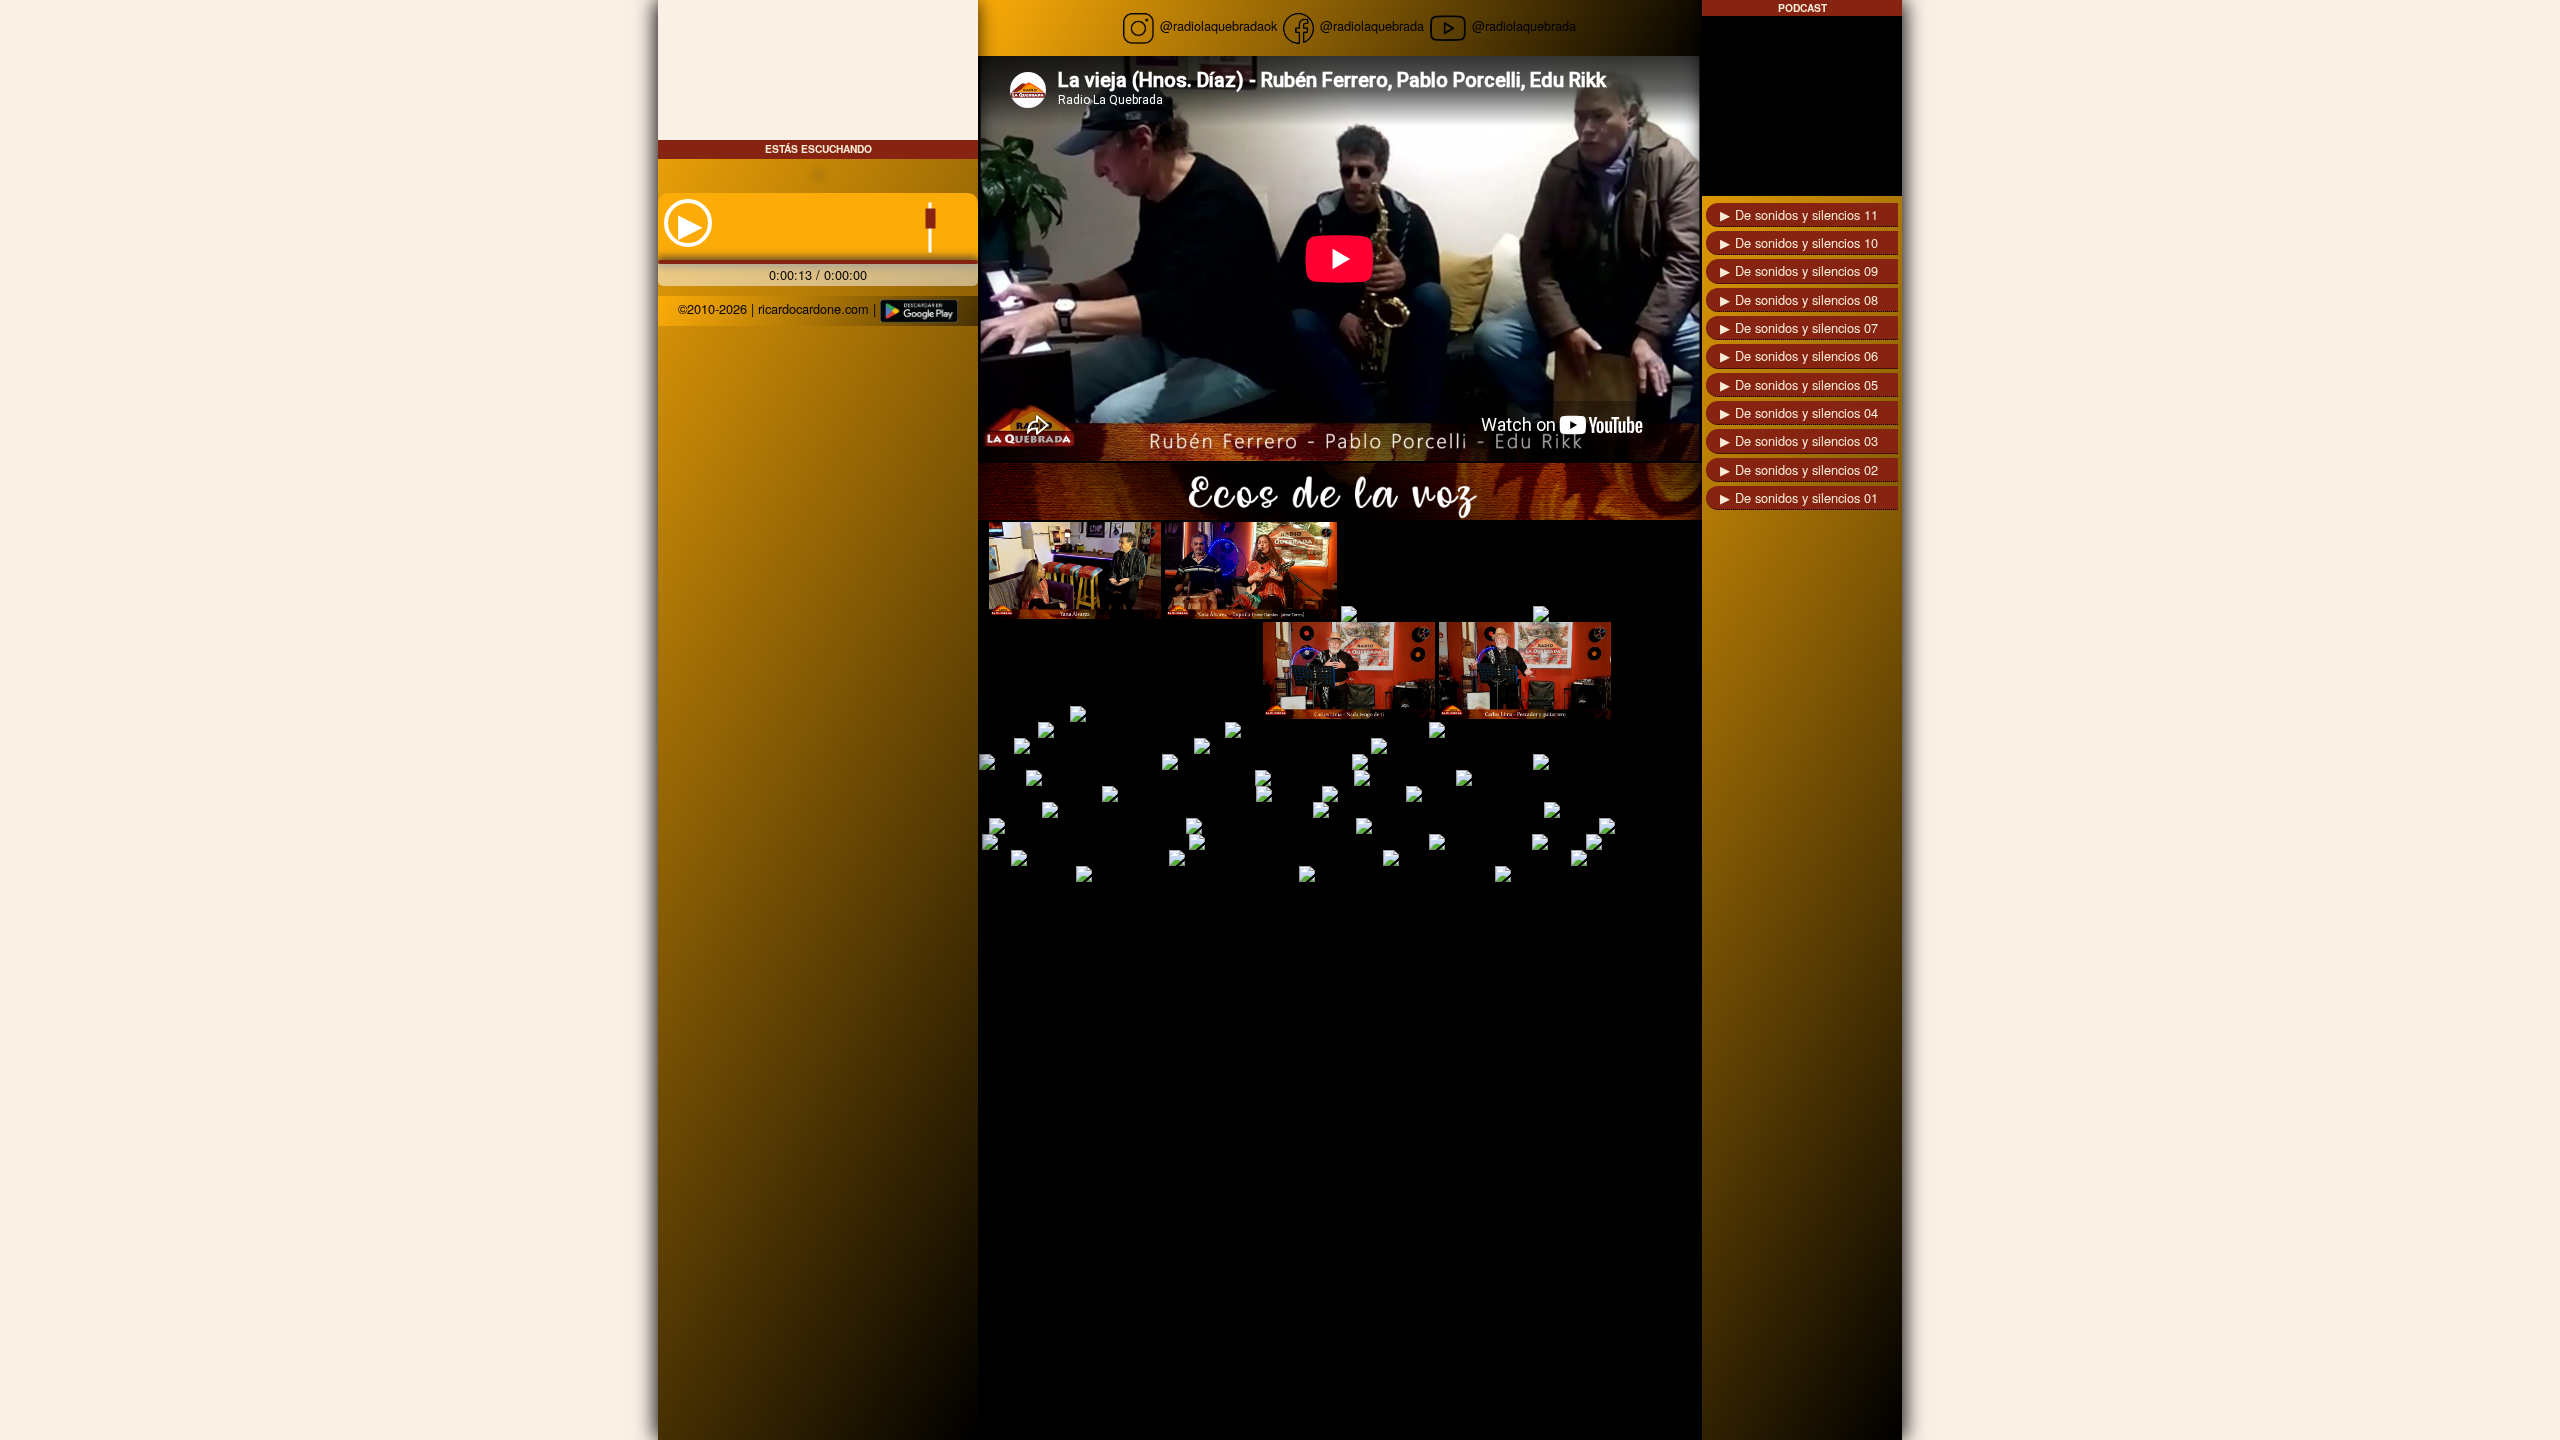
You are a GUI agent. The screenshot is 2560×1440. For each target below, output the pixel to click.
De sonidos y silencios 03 (1806, 440)
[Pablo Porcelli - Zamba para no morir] (1426, 810)
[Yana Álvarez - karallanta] (1612, 614)
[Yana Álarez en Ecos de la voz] (1075, 570)
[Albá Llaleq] (1362, 794)
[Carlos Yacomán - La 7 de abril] (1395, 874)
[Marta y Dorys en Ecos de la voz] (1325, 730)
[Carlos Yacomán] (1549, 874)
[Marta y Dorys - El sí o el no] (1102, 746)
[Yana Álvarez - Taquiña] (1251, 570)
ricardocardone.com (813, 308)
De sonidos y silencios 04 (1806, 412)
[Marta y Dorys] (1302, 778)
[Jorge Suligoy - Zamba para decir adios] (1475, 826)
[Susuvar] (1287, 794)
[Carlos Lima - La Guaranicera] (1129, 730)
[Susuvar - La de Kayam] (1177, 794)
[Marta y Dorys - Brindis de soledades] (1138, 778)
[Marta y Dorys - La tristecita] (1280, 746)
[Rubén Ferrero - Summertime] (1475, 858)
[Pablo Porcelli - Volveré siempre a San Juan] (1175, 810)
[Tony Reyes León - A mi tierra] (1255, 762)
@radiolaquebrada (1370, 25)
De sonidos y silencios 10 (1806, 242)
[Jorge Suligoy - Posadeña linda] (1085, 826)
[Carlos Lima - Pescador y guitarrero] (1525, 670)
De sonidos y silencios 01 (1806, 497)
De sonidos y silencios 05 (1806, 384)
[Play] (690, 222)
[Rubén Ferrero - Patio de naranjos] (1274, 858)
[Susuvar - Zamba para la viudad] (1555, 778)
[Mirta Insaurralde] (1642, 842)
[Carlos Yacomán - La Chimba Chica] (1185, 874)
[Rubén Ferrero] (1403, 778)
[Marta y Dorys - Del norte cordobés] (1536, 730)
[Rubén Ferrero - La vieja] (1088, 858)
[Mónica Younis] (1478, 842)
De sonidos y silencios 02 (1806, 469)
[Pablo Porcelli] (1591, 810)
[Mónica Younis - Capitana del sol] (1083, 842)
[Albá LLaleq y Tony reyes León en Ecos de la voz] (1519, 746)
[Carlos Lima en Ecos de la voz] (1164, 714)
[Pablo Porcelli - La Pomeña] (1492, 794)
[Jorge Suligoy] (1645, 826)
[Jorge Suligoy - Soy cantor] (1269, 826)
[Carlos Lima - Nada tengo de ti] (1349, 670)
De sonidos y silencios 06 (1806, 355)
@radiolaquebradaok (1218, 25)
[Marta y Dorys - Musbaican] (1617, 762)
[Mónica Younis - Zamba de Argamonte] (1307, 842)
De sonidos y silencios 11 (1806, 214)
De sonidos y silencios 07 (1806, 327)
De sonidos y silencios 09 (1806, 270)
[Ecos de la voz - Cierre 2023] (1440, 762)
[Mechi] (1557, 842)
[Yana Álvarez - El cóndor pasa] (1435, 614)
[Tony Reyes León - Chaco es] (1068, 762)
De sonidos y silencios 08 (1806, 299)
